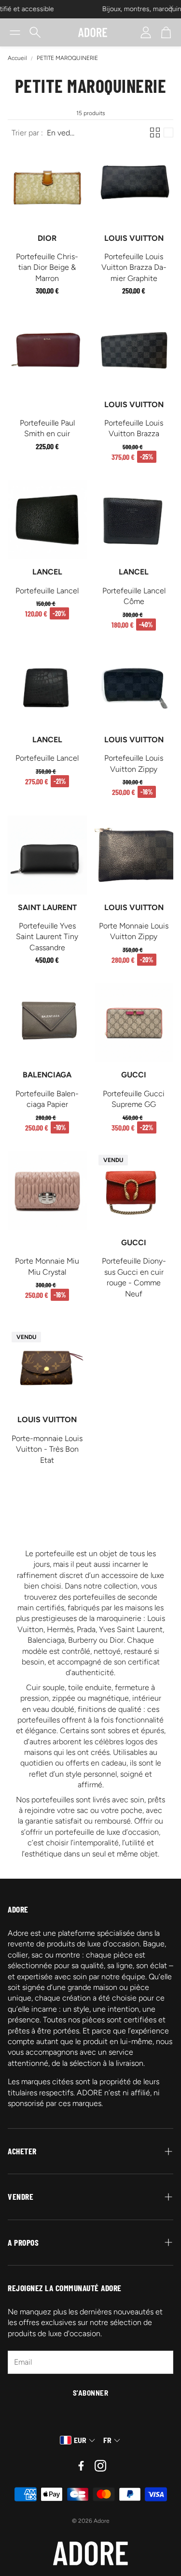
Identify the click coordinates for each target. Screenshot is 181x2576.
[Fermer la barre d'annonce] (171, 7)
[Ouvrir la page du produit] (47, 186)
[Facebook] (81, 2466)
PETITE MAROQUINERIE (67, 58)
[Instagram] (100, 2466)
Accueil (17, 58)
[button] (15, 32)
